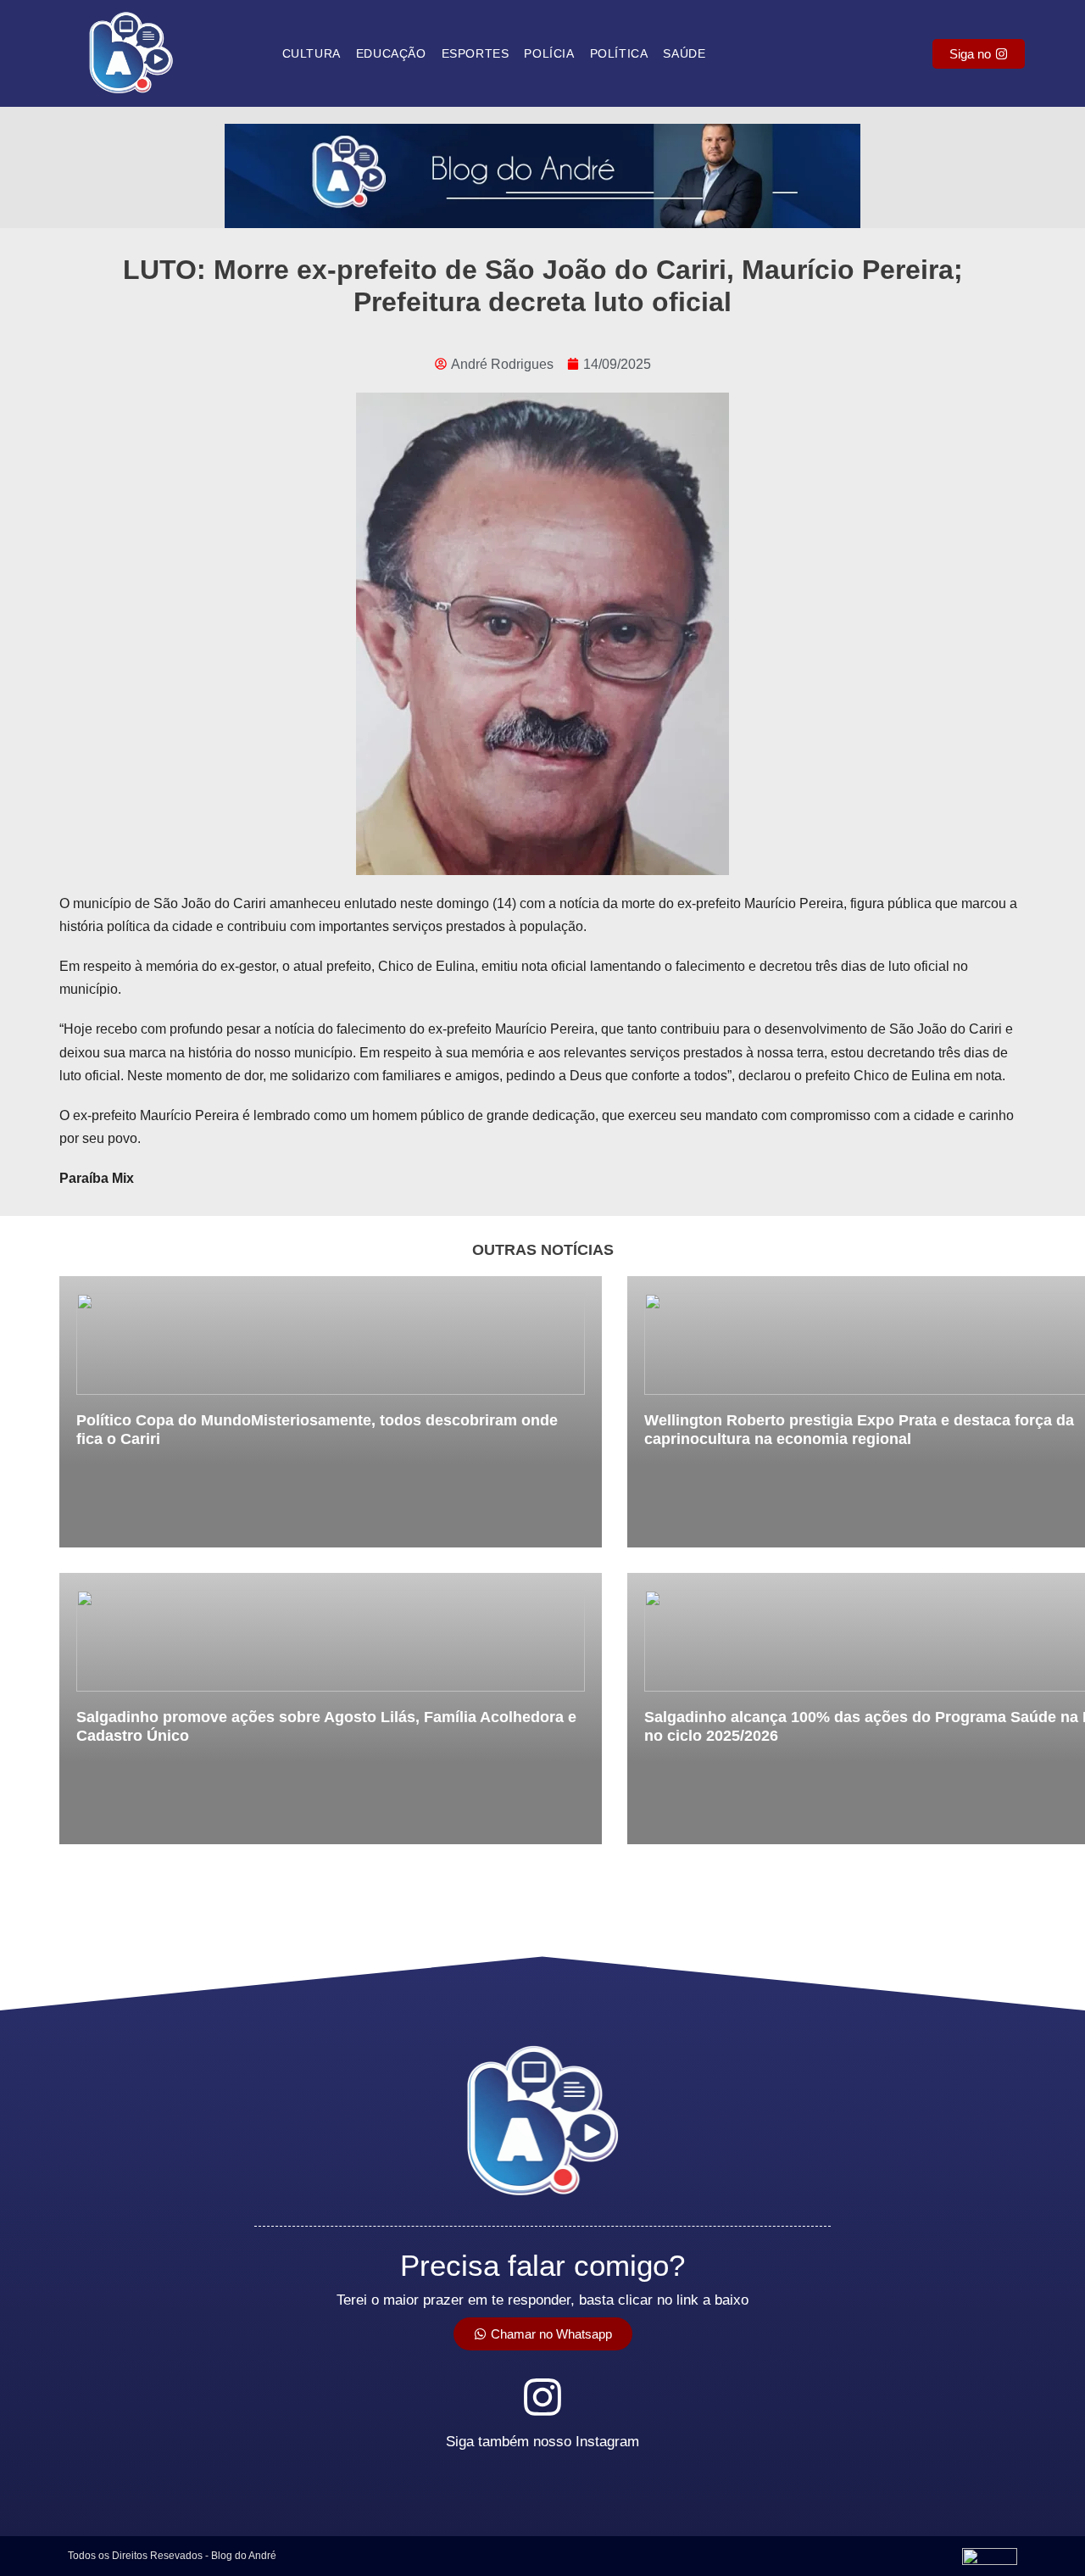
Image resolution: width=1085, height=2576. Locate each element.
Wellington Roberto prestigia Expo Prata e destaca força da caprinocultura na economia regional (859, 1430)
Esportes (476, 53)
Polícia (549, 53)
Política (619, 53)
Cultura (312, 53)
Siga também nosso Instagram (542, 2442)
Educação (391, 53)
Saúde (684, 53)
